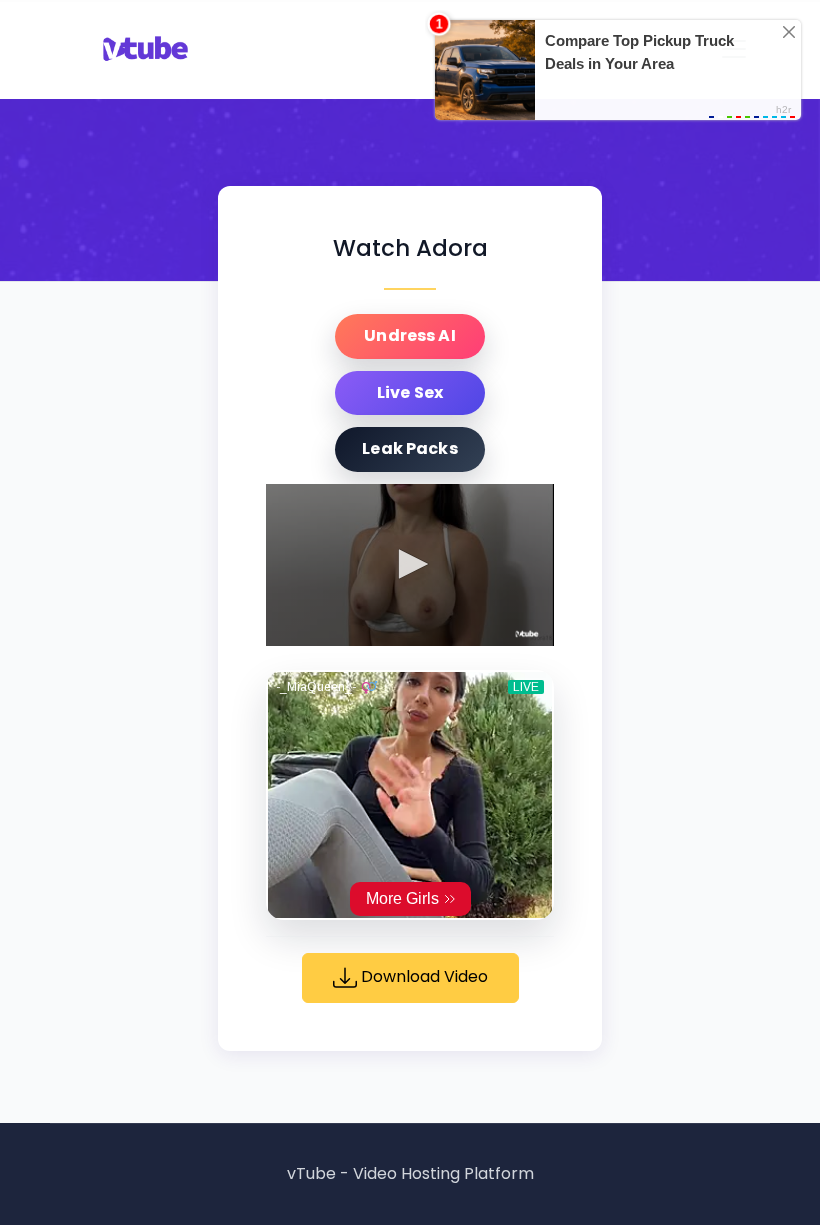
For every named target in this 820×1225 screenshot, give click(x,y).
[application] (410, 565)
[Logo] (527, 634)
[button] (410, 564)
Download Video (422, 976)
